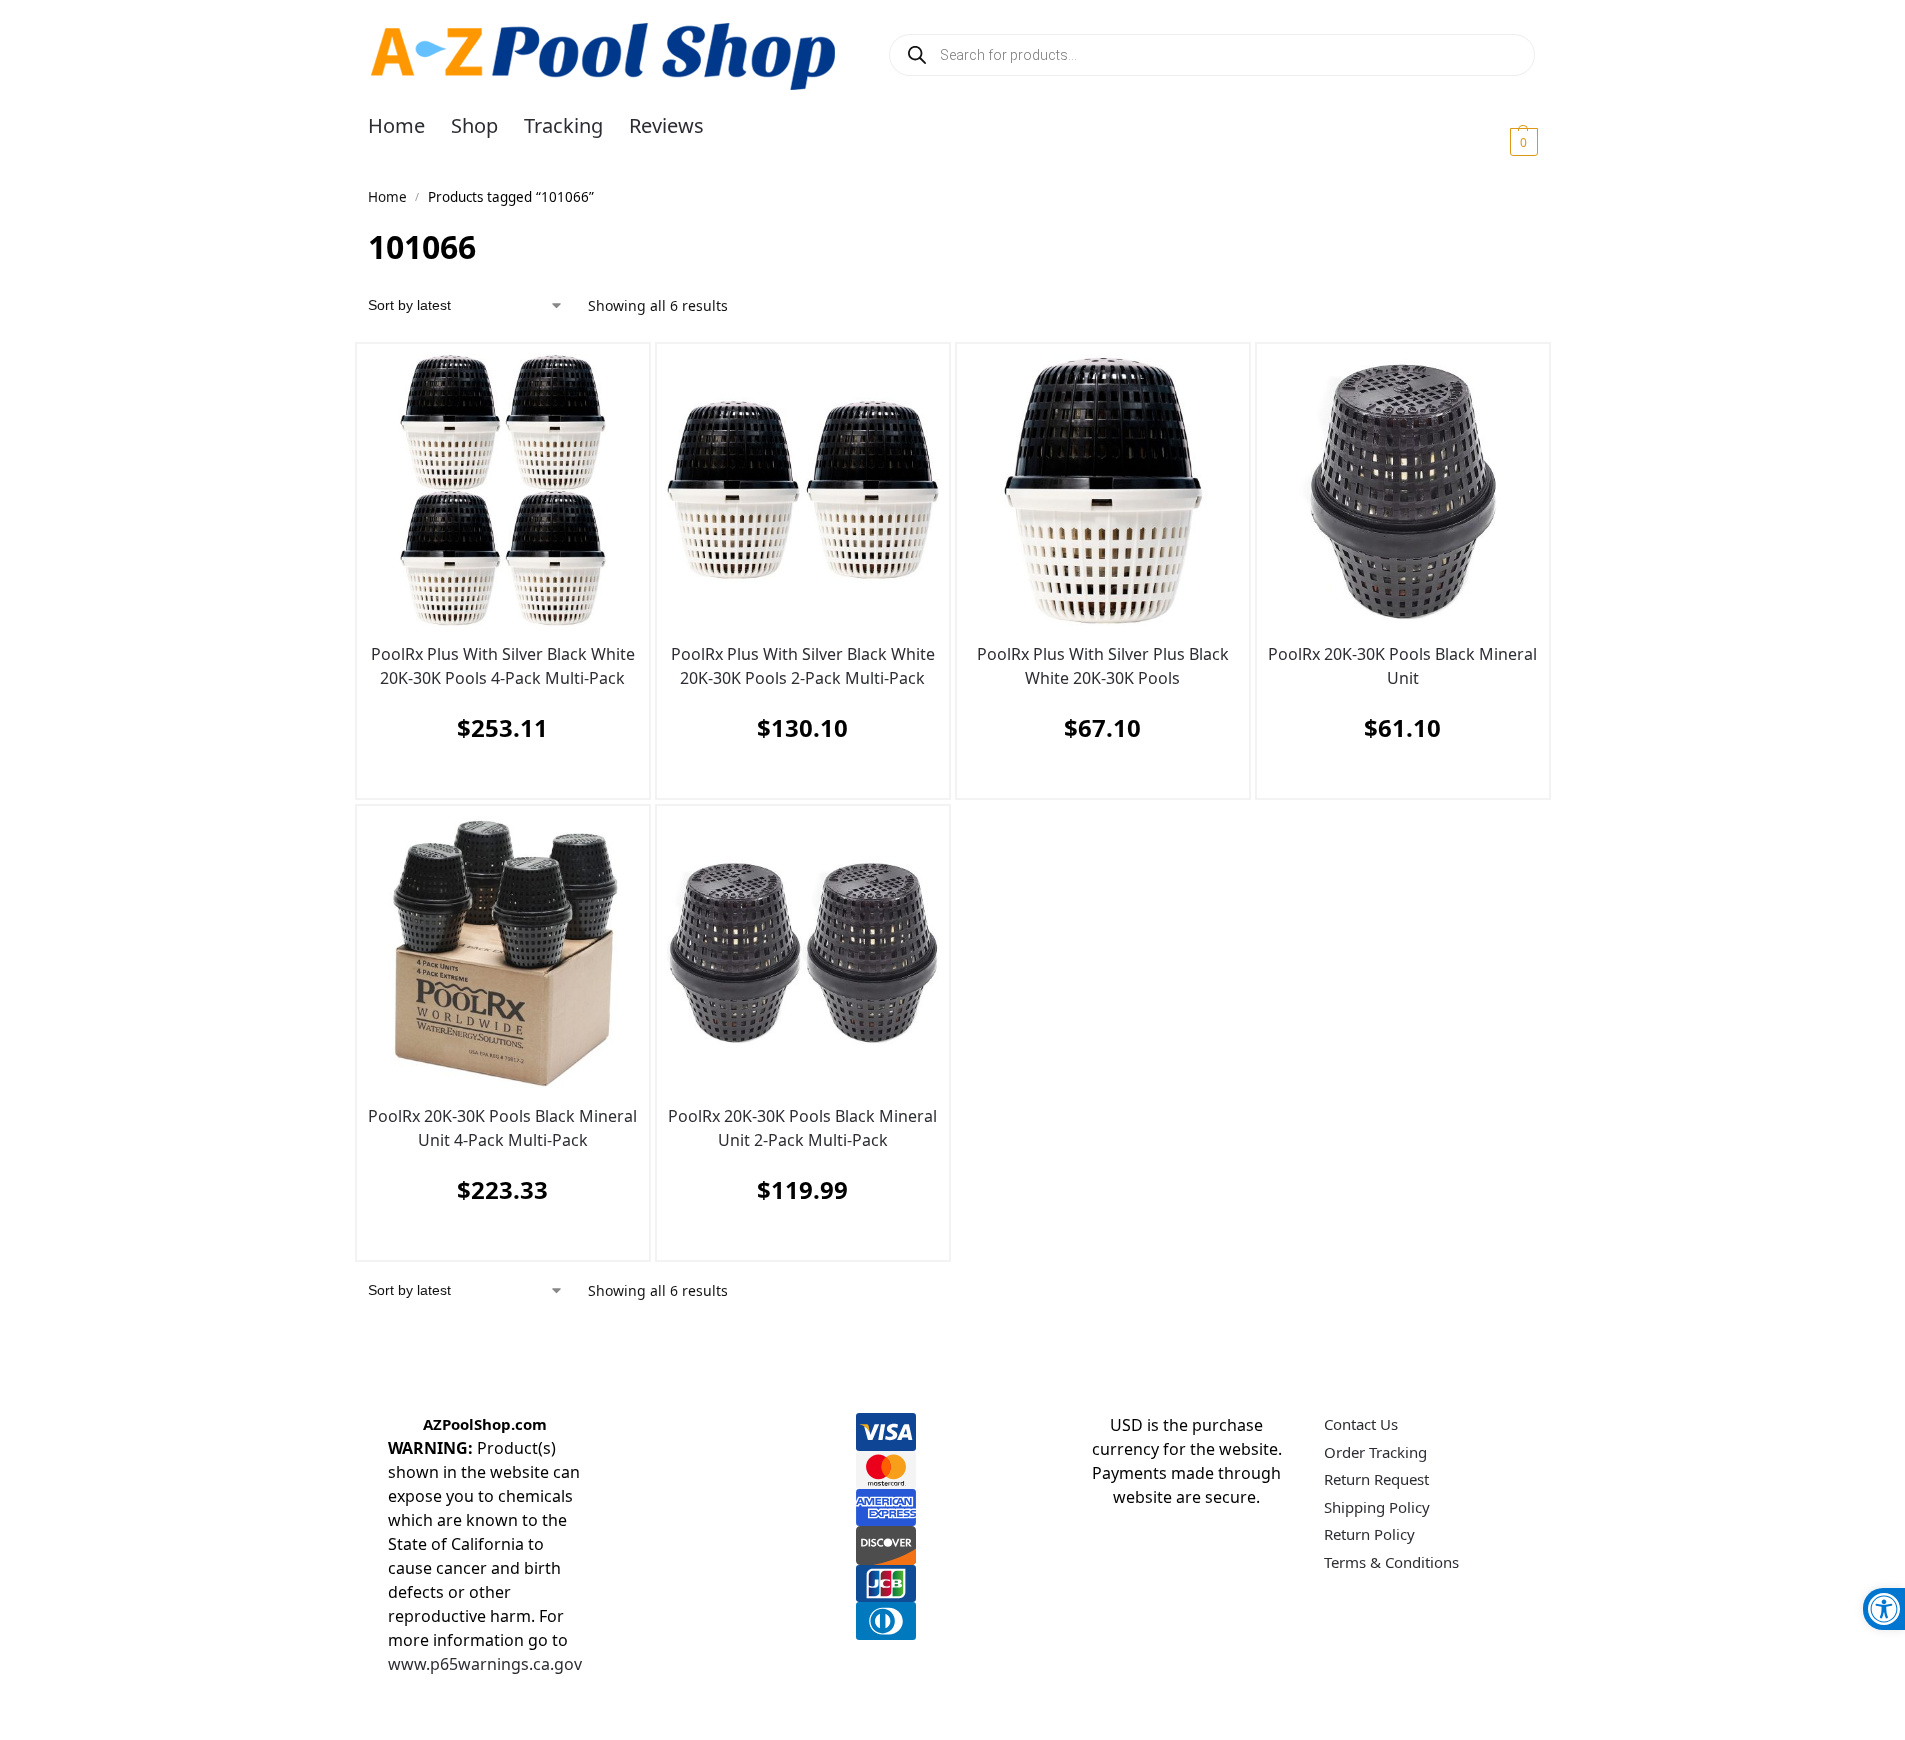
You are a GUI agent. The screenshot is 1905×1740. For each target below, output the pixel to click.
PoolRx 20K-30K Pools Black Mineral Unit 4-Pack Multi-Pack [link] (502, 1128)
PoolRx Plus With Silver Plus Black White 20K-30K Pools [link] (1103, 666)
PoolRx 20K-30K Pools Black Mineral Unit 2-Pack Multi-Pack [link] (802, 1128)
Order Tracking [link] (1375, 1452)
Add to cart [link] (498, 777)
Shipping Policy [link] (1377, 1507)
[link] (1884, 1609)
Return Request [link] (1376, 1479)
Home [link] (387, 197)
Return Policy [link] (1369, 1534)
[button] (1499, 141)
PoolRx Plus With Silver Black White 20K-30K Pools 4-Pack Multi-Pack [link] (503, 666)
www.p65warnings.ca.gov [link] (485, 1664)
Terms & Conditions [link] (1391, 1562)
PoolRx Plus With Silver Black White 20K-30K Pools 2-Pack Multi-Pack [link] (803, 666)
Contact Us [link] (1361, 1424)
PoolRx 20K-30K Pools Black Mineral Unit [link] (1402, 666)
